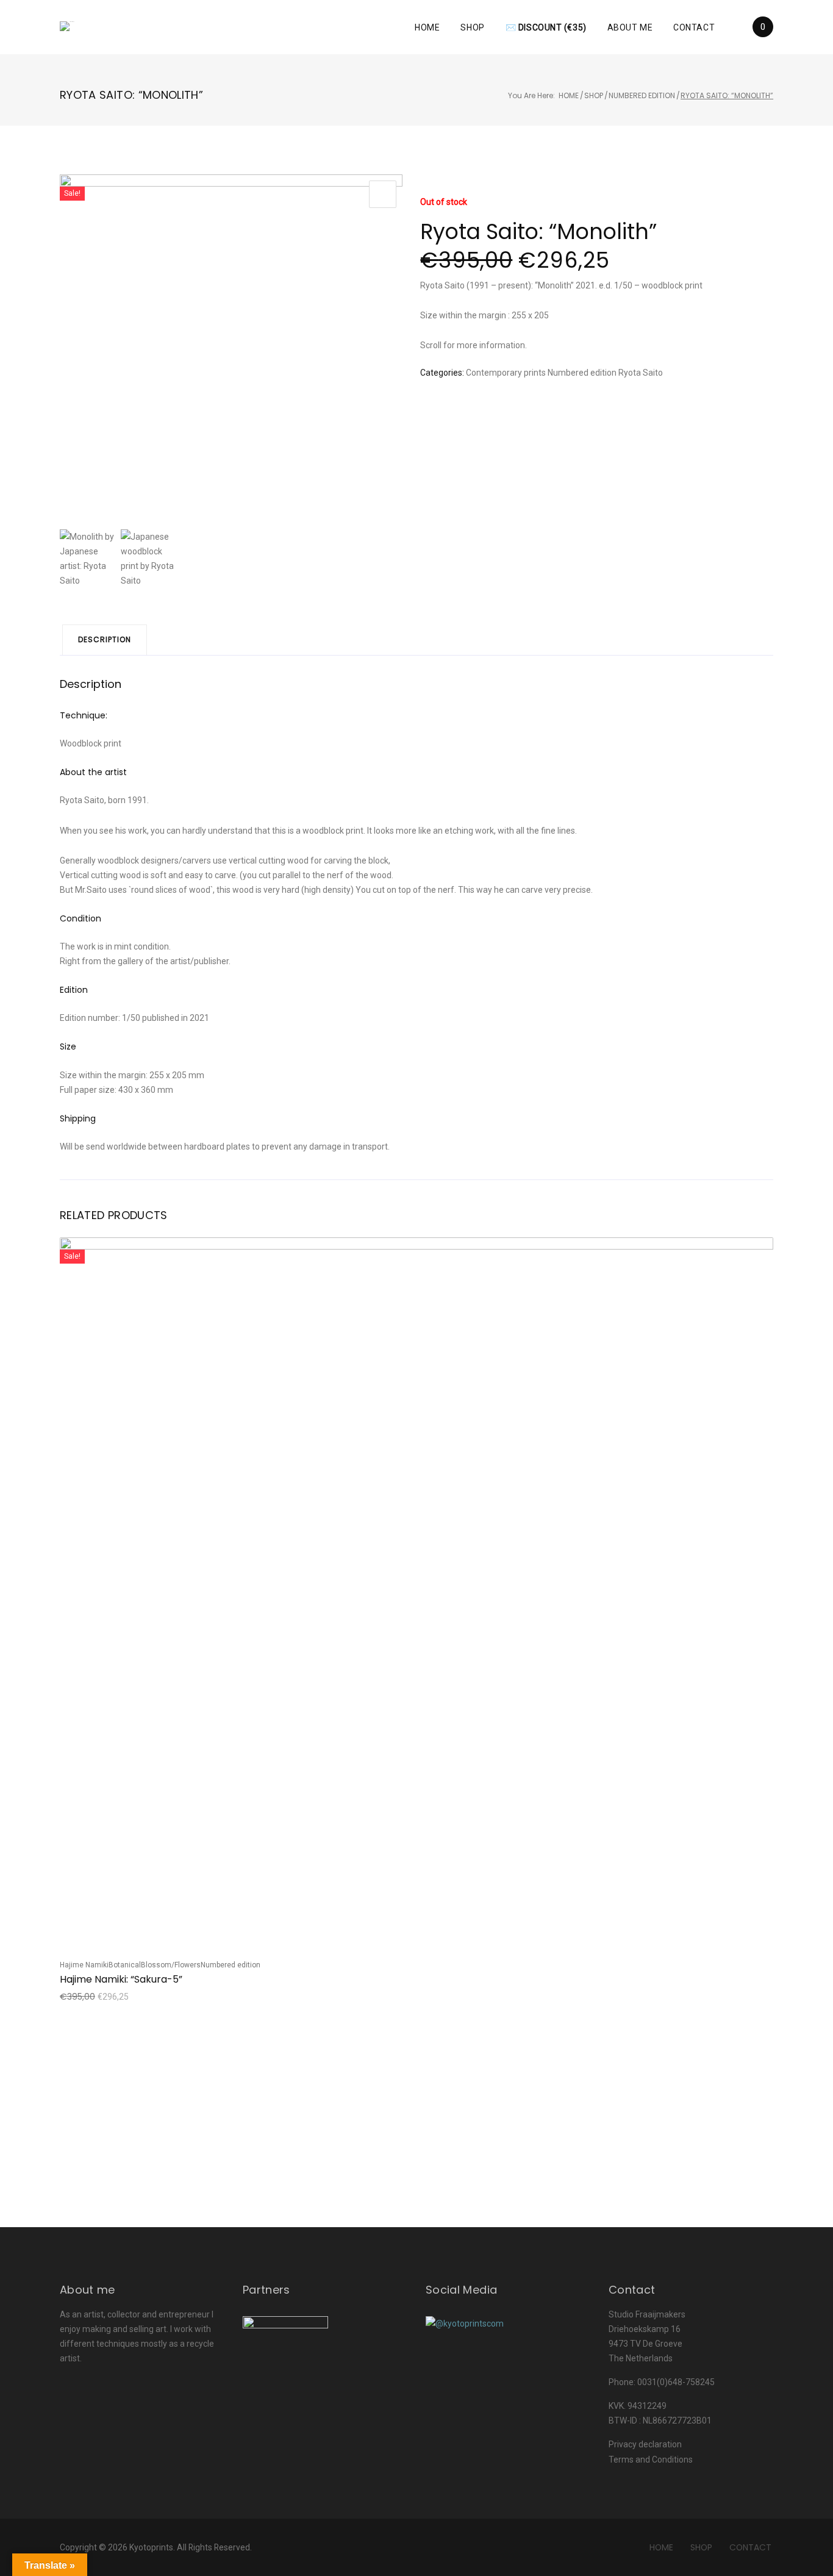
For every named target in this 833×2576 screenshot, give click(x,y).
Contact (694, 27)
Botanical (125, 1965)
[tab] (105, 640)
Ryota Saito (641, 373)
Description (105, 639)
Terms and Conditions (651, 2460)
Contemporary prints (506, 373)
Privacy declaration (645, 2444)
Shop (472, 27)
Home (427, 27)
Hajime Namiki (84, 1965)
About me (630, 27)
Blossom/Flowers (171, 1965)
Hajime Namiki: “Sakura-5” (121, 1979)
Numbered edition (642, 95)
